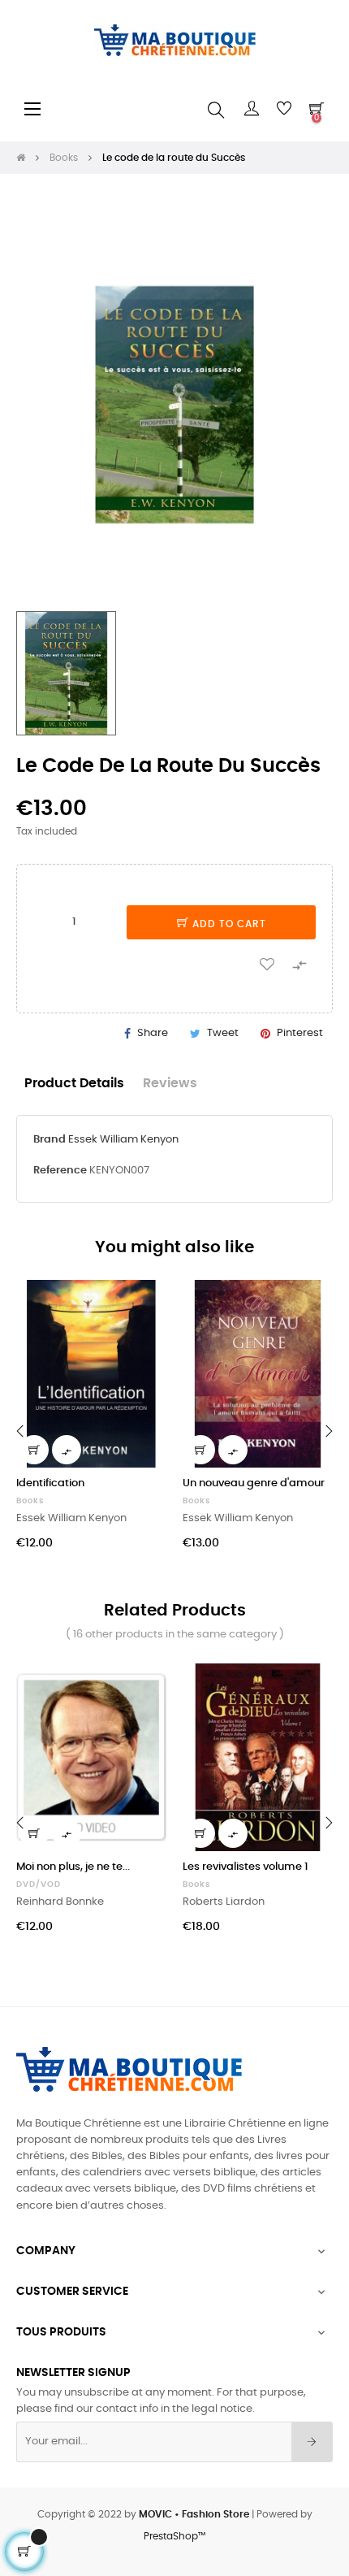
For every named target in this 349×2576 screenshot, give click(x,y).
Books (30, 1501)
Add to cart (228, 924)
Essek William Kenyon (123, 1140)
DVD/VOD (39, 1884)
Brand (50, 1140)
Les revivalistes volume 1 (246, 1867)
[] (34, 1450)
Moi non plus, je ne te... (73, 1867)
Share (153, 1033)
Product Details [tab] (74, 1084)
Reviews (170, 1084)
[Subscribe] (312, 2442)
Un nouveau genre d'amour (254, 1483)
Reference (60, 1171)
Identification (50, 1483)
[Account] (252, 109)
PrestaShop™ (174, 2536)
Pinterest (300, 1033)
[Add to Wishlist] (267, 963)
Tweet (223, 1033)
